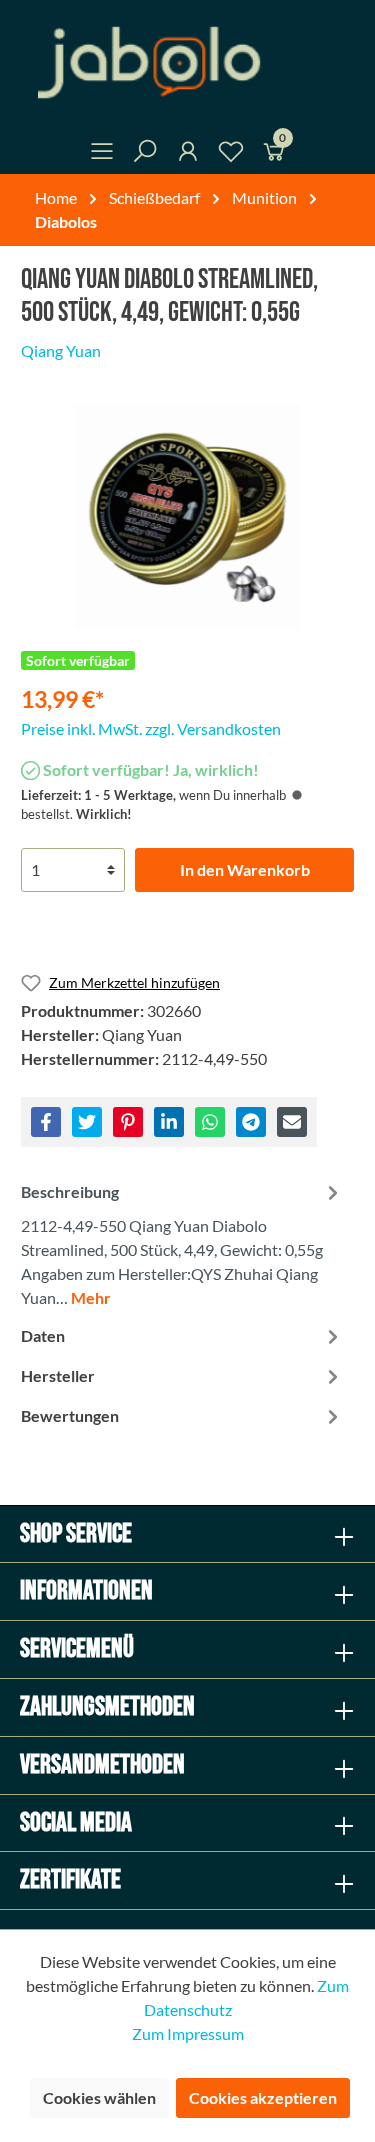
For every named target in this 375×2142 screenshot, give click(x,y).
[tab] (182, 1242)
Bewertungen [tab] (70, 1415)
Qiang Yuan (61, 350)
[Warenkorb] (274, 154)
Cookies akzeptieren (263, 2097)
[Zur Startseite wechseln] (187, 62)
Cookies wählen (99, 2097)
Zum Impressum (188, 2033)
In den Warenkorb (245, 869)
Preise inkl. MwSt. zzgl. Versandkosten (151, 728)
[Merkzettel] (231, 154)
